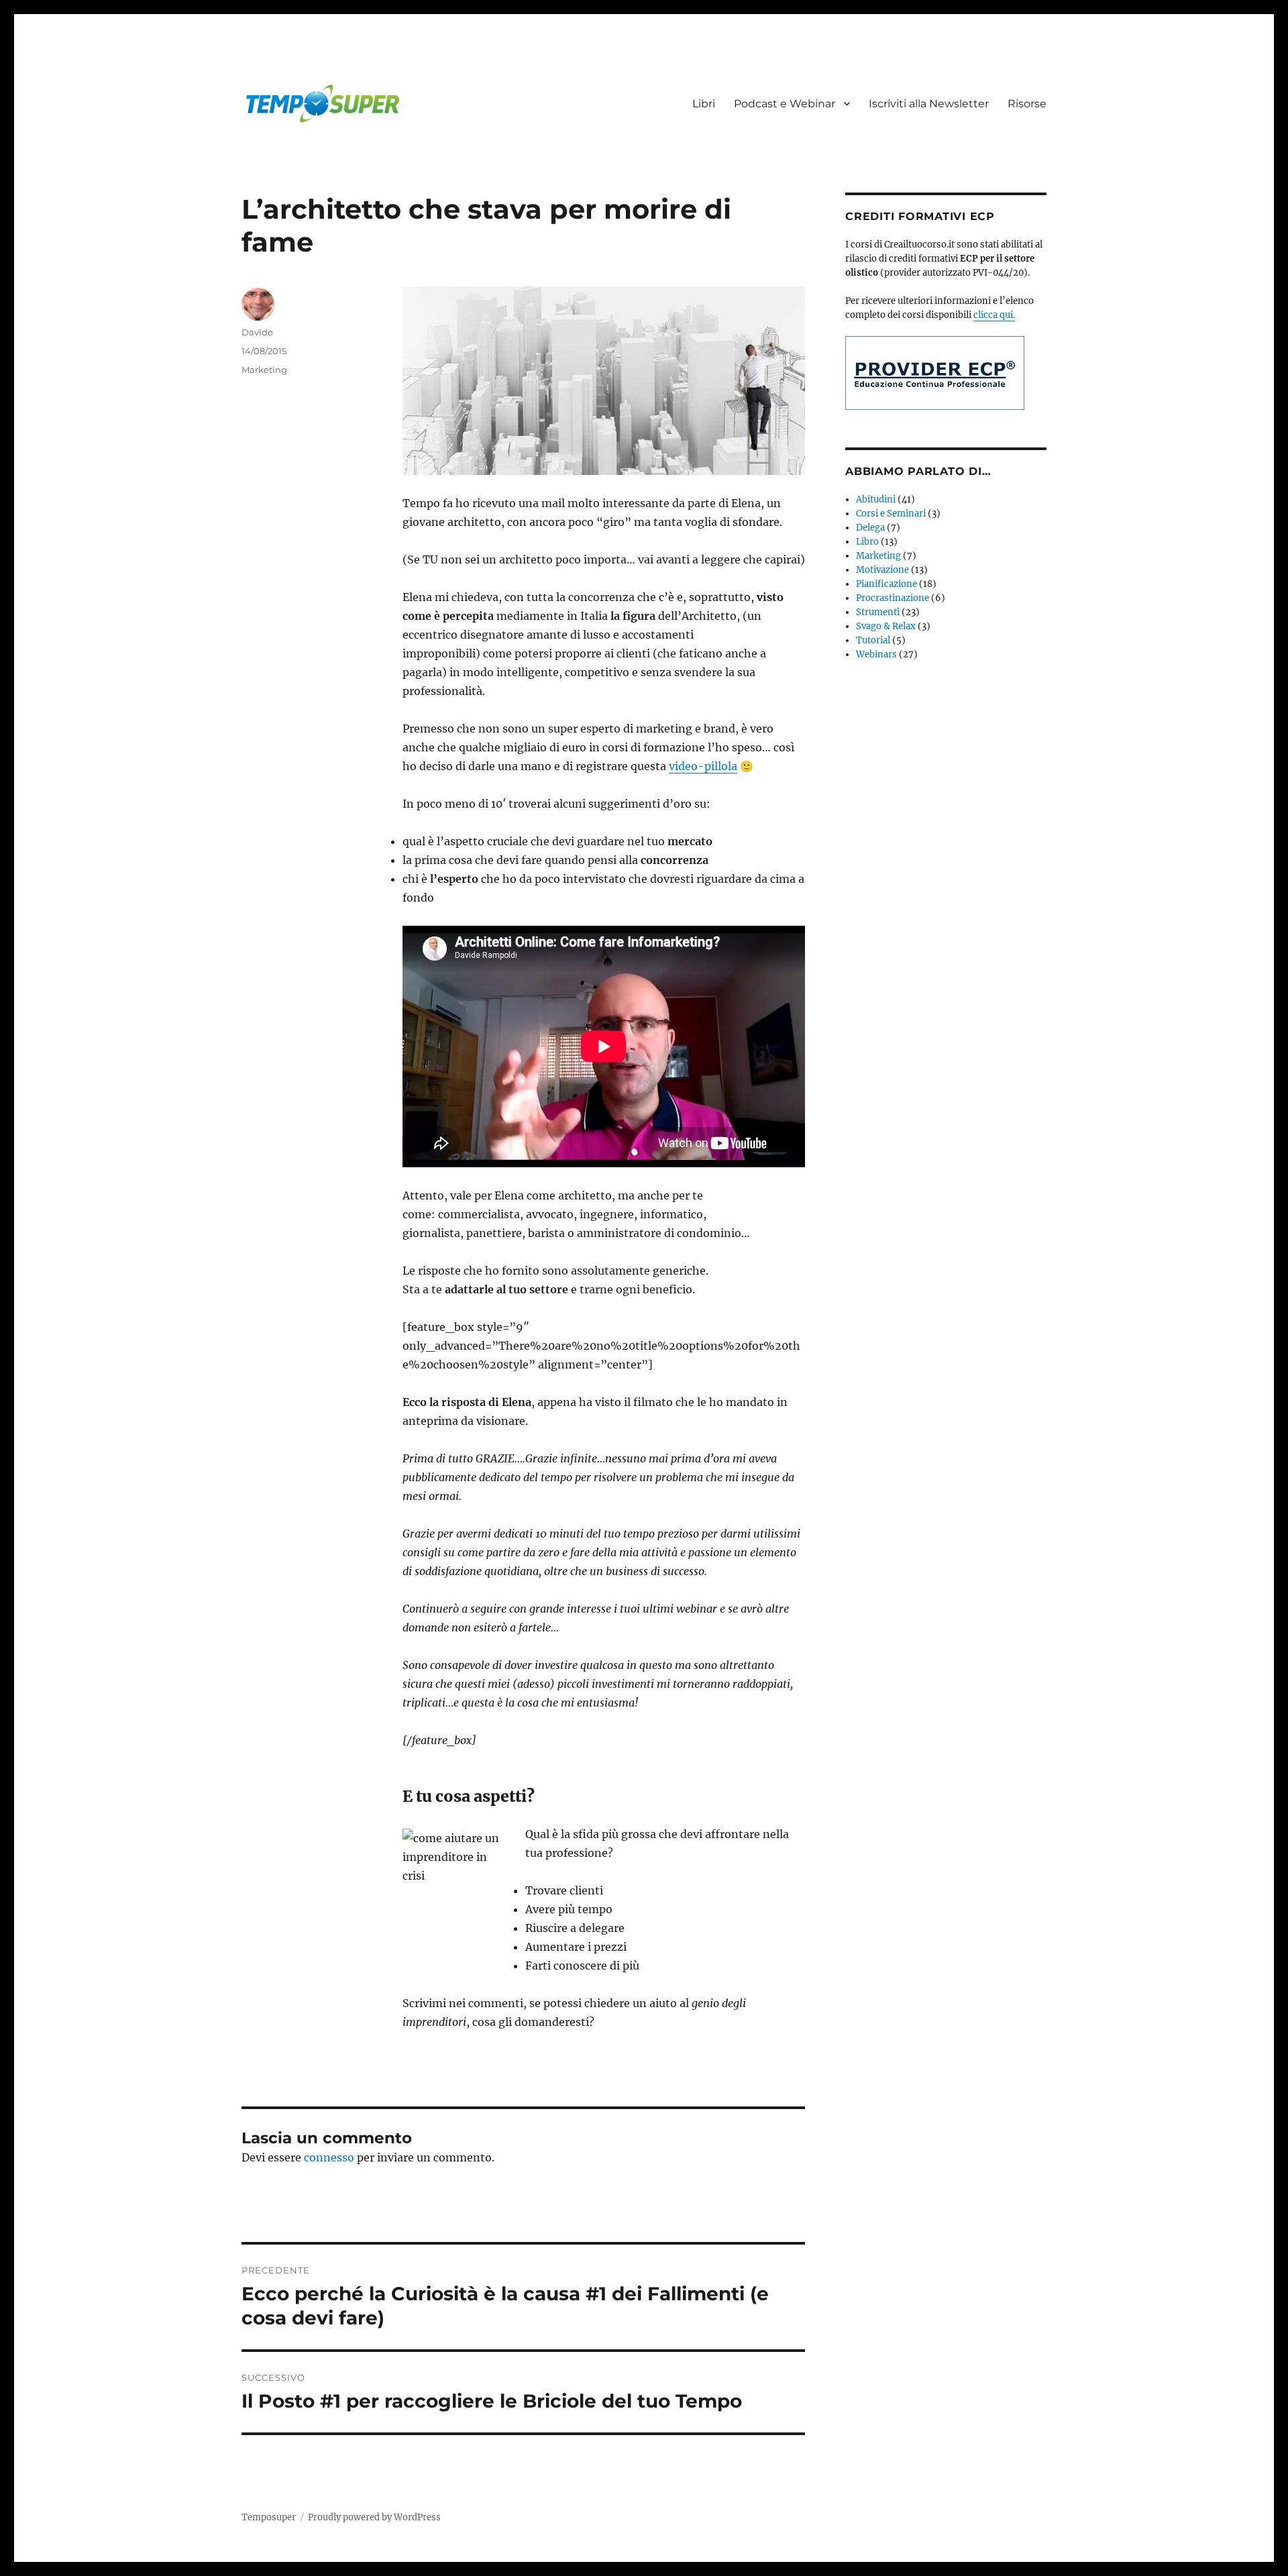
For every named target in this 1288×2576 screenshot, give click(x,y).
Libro (867, 542)
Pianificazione (887, 584)
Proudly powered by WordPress (374, 2517)
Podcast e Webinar (785, 104)
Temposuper (269, 2517)
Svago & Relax (886, 626)
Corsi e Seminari (891, 514)
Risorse (1027, 104)
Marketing (264, 370)
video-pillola (703, 766)
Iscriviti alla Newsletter (929, 104)
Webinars (876, 654)
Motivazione (882, 570)
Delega (870, 528)
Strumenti (878, 612)
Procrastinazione (893, 598)
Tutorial (873, 640)
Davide (257, 332)
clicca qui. (994, 315)
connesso (329, 2157)
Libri (704, 104)
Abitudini (876, 499)
